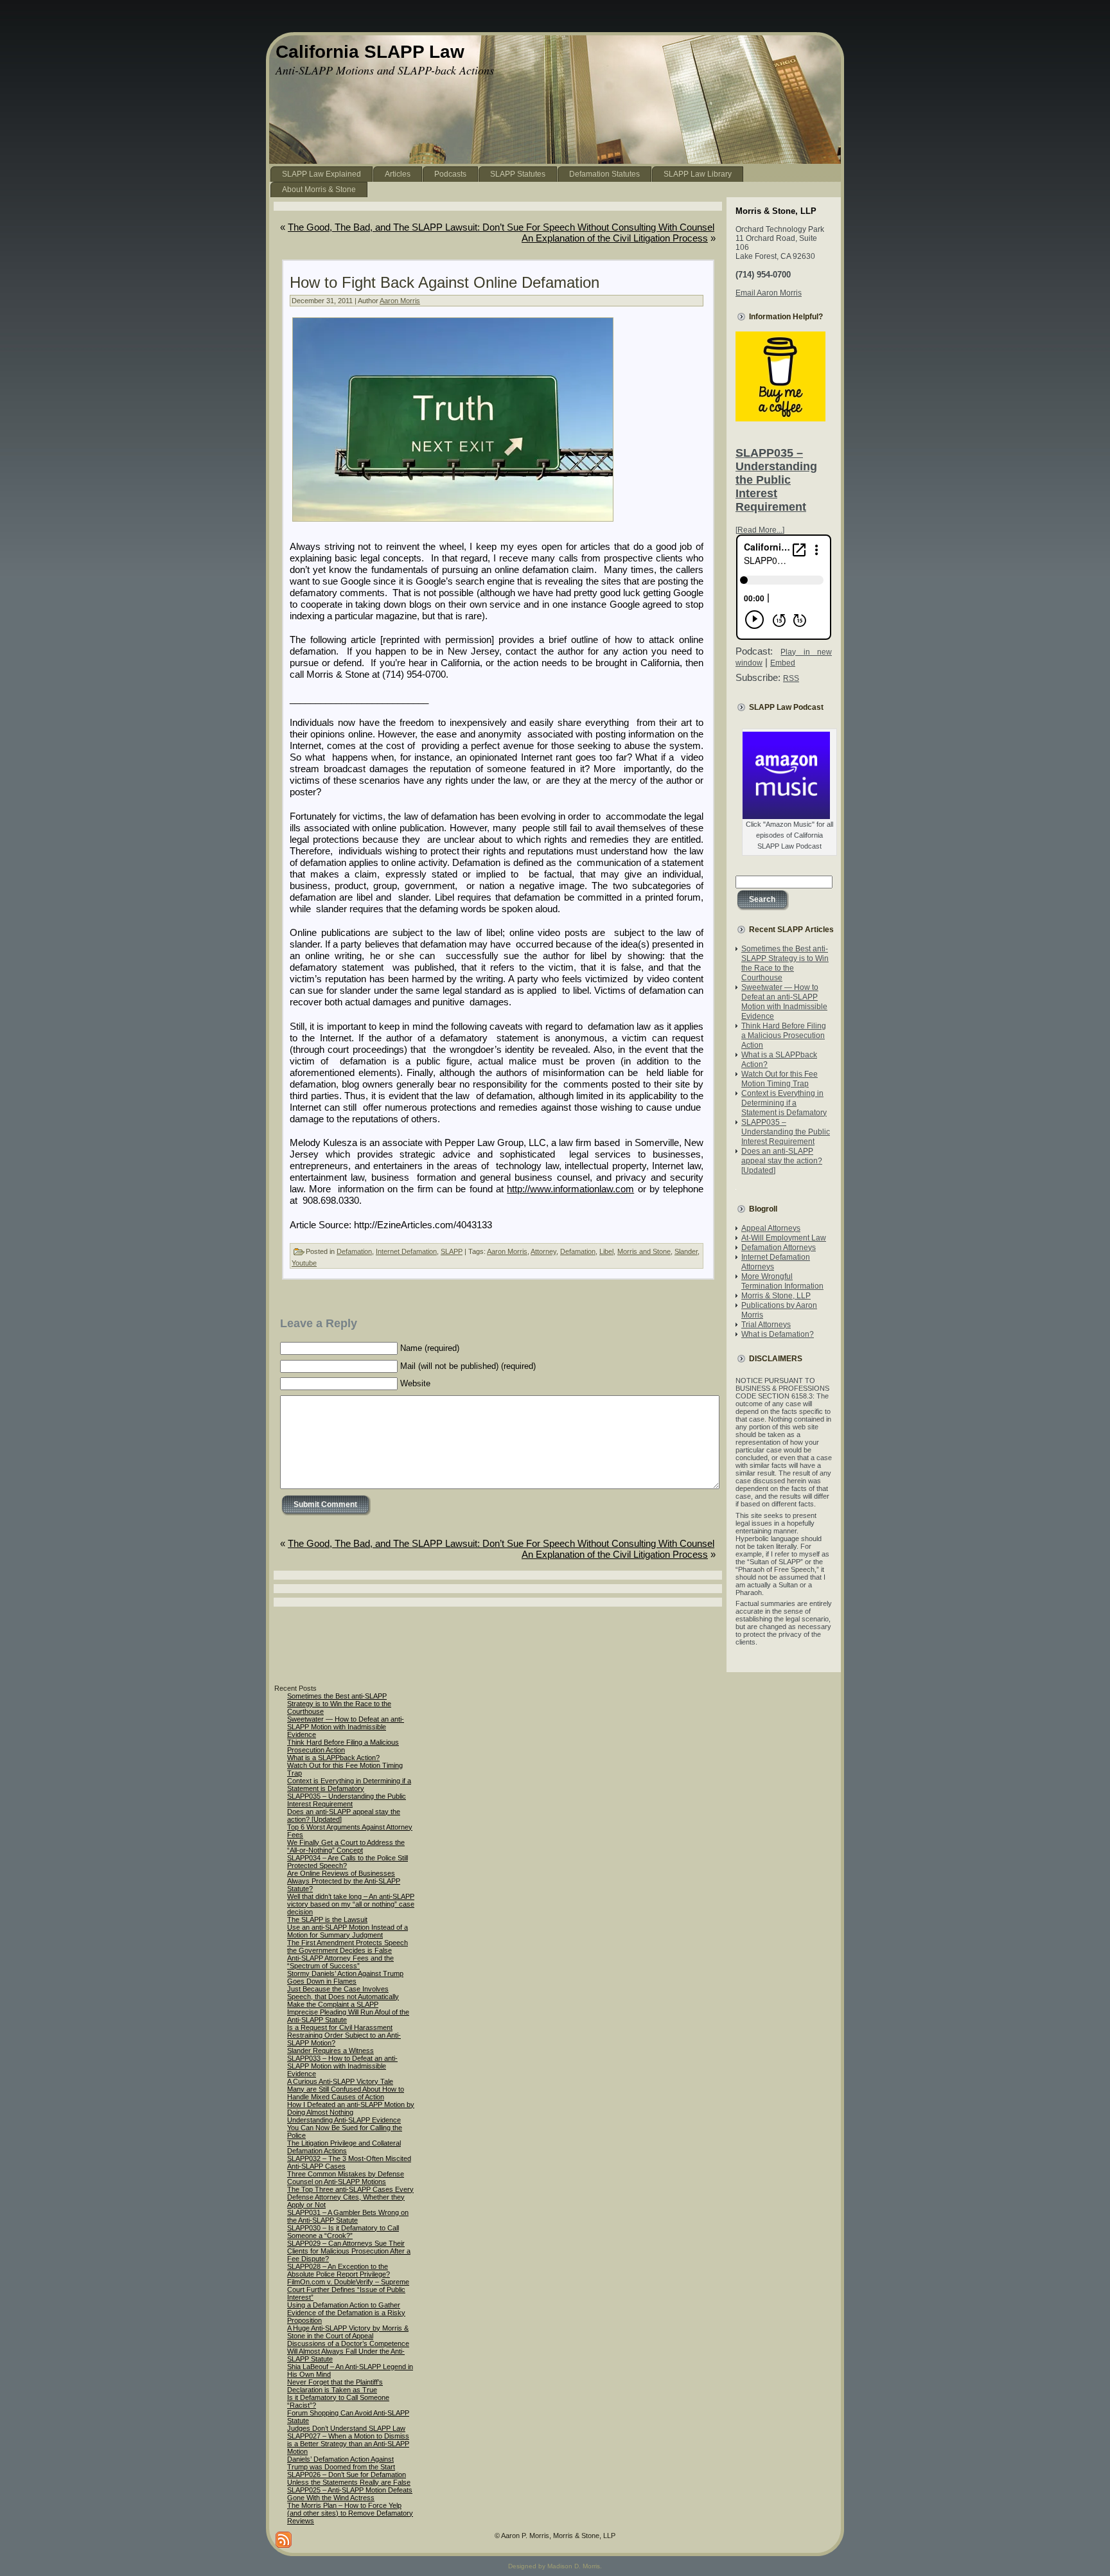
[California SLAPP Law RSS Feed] (284, 2540)
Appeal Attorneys (771, 1228)
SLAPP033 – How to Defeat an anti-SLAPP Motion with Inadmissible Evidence (342, 2066)
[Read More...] (760, 530)
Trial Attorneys (766, 1325)
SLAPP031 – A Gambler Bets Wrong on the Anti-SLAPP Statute (348, 2216)
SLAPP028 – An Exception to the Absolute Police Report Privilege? (339, 2270)
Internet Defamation (406, 1251)
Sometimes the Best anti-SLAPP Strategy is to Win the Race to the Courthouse (785, 963)
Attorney (543, 1251)
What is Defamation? (778, 1334)
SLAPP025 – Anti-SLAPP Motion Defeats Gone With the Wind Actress (350, 2494)
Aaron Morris (400, 301)
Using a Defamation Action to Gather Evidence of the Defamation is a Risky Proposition (346, 2313)
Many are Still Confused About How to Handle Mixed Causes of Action (346, 2093)
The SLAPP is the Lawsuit (327, 1919)
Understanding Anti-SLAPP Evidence (344, 2120)
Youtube (304, 1263)
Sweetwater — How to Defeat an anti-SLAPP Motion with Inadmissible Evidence (784, 1002)
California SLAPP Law (370, 52)
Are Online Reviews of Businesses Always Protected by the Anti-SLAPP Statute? (344, 1881)
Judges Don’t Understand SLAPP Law (346, 2428)
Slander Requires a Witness (330, 2051)
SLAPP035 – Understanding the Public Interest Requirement (776, 480)
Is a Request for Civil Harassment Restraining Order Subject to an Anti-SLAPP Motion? (344, 2035)
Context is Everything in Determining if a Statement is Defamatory (784, 1103)
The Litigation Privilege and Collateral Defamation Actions (344, 2147)
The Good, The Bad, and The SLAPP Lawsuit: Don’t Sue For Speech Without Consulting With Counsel (501, 227)
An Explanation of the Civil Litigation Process (615, 238)
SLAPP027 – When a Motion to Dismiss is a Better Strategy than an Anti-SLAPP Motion (348, 2444)
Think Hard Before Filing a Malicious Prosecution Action (784, 1036)
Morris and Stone (644, 1251)
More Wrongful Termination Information (782, 1281)
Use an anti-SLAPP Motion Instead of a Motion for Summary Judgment (348, 1931)
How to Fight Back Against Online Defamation (445, 282)
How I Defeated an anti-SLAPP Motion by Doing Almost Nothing (351, 2108)
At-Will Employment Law (784, 1238)
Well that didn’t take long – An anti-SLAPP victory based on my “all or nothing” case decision (351, 1904)
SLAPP (452, 1251)
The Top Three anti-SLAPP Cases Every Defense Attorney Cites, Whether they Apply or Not (350, 2197)
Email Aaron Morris (769, 293)
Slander (686, 1251)
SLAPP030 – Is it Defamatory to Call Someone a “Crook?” (343, 2232)
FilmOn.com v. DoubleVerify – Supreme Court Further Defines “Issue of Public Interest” (348, 2289)
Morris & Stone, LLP (776, 1296)
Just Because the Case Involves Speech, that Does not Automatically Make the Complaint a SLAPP (343, 1997)
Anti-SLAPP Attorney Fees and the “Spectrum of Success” (340, 1962)
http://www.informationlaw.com (570, 1189)
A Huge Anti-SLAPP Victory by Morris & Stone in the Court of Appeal (348, 2332)
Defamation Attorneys (779, 1248)
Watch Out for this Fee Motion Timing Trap (780, 1079)
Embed (783, 663)
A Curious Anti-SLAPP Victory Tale (340, 2081)
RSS (791, 678)
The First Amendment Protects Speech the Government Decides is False (348, 1946)
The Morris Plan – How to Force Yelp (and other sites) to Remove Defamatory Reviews (350, 2513)
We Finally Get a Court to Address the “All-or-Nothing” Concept (346, 1846)
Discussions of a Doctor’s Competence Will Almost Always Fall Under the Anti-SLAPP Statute (348, 2351)
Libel (606, 1251)
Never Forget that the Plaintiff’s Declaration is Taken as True (335, 2386)
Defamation (354, 1251)
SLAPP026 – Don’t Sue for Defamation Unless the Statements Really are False (349, 2478)
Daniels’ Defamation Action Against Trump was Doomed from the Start (341, 2463)
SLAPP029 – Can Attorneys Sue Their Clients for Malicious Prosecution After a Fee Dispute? (349, 2251)
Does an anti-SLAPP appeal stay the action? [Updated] (782, 1161)
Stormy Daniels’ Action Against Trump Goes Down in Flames (345, 1977)
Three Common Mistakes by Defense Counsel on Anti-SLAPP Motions (346, 2178)
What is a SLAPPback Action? (333, 1758)
